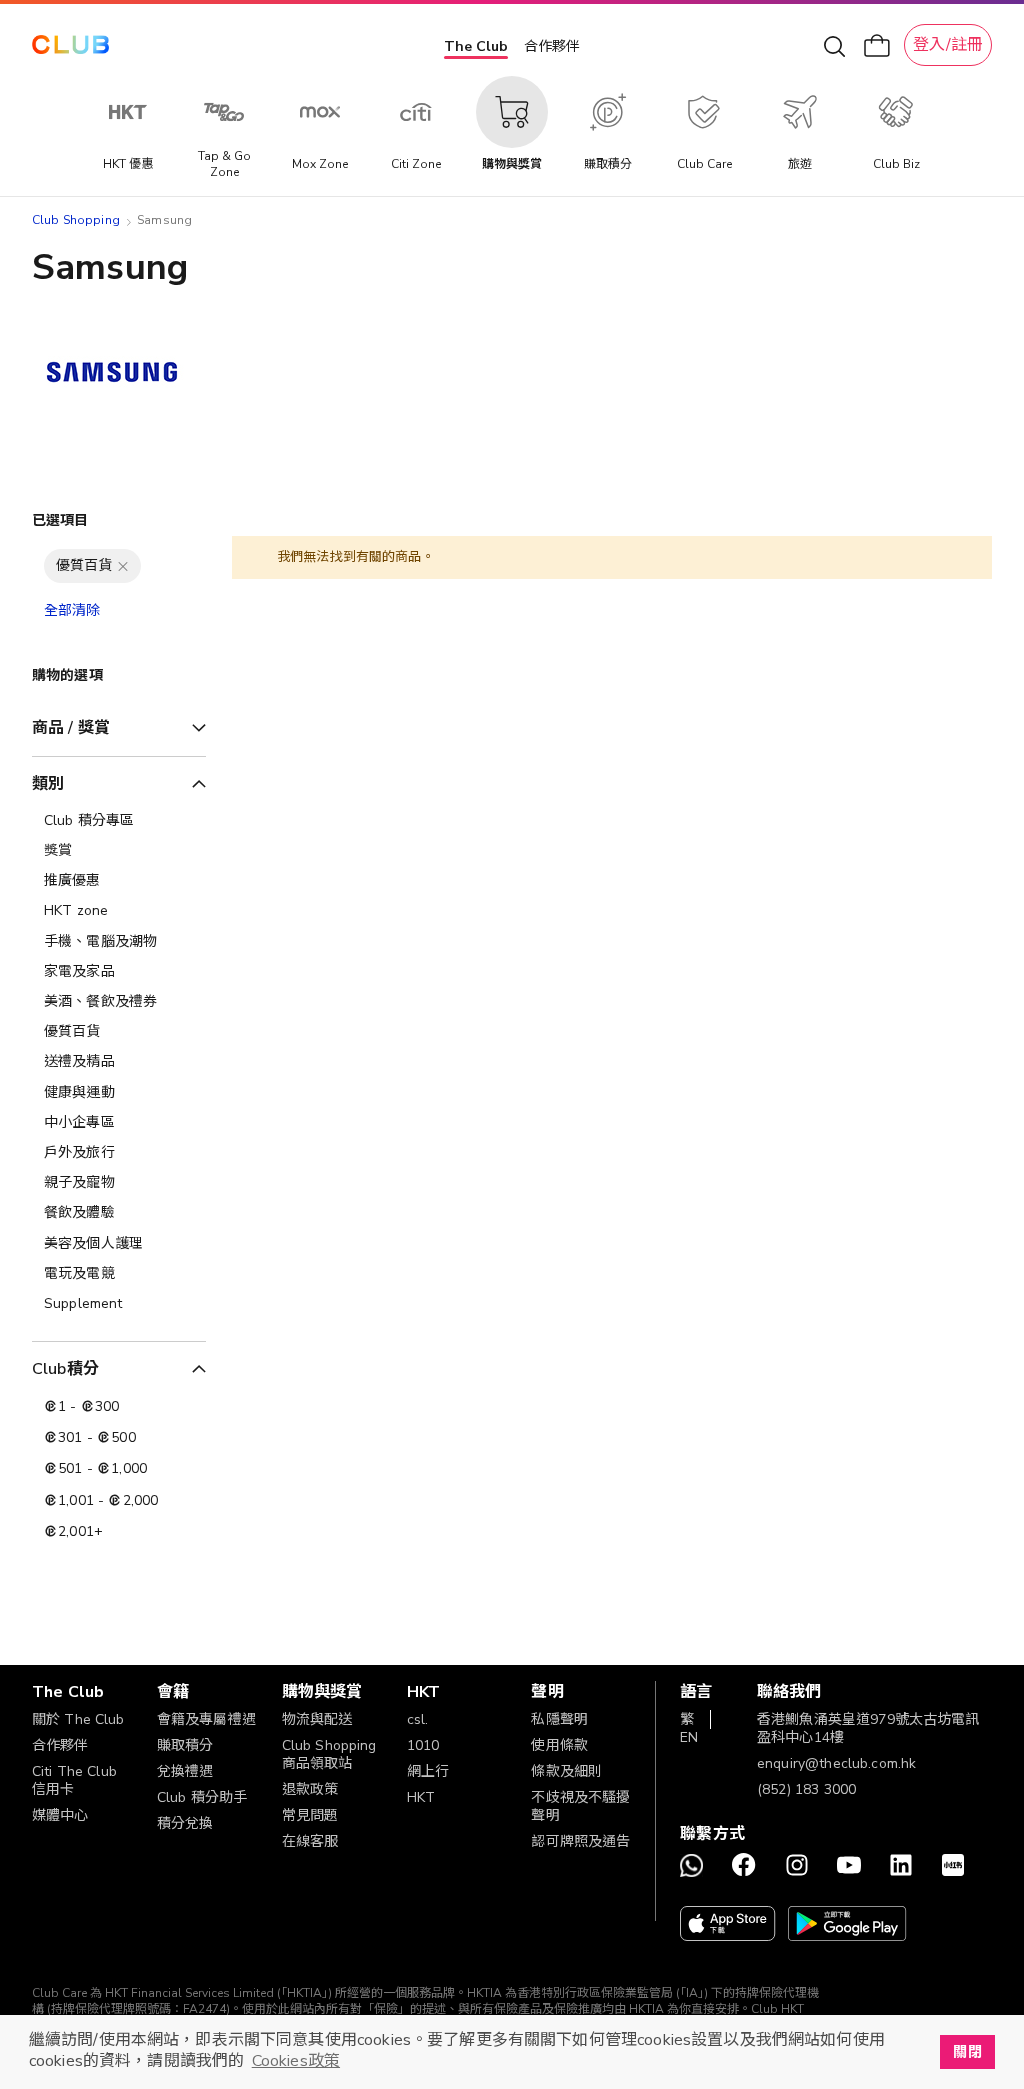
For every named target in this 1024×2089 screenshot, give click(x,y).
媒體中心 (60, 1815)
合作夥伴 (552, 46)
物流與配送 (317, 1719)
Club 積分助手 (202, 1797)
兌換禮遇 (185, 1771)
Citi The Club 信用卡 (74, 1780)
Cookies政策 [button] (296, 2061)
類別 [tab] (48, 784)
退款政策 (310, 1789)
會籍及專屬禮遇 (206, 1719)
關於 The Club (78, 1719)
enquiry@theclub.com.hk (836, 1763)
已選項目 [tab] (60, 520)
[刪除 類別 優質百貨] (123, 566)
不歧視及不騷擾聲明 (580, 1806)
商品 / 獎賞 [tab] (71, 728)
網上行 (428, 1771)
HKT (421, 1797)
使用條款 (559, 1745)
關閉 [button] (967, 2052)
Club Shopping (76, 220)
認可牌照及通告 (580, 1841)
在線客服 (310, 1841)
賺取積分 (185, 1745)
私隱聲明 (559, 1719)
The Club (476, 46)
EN (689, 1737)
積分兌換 (185, 1823)
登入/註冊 (948, 45)
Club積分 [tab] (65, 1369)
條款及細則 (566, 1771)
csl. (418, 1719)
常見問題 (310, 1815)
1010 (423, 1745)
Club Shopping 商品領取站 (329, 1754)
